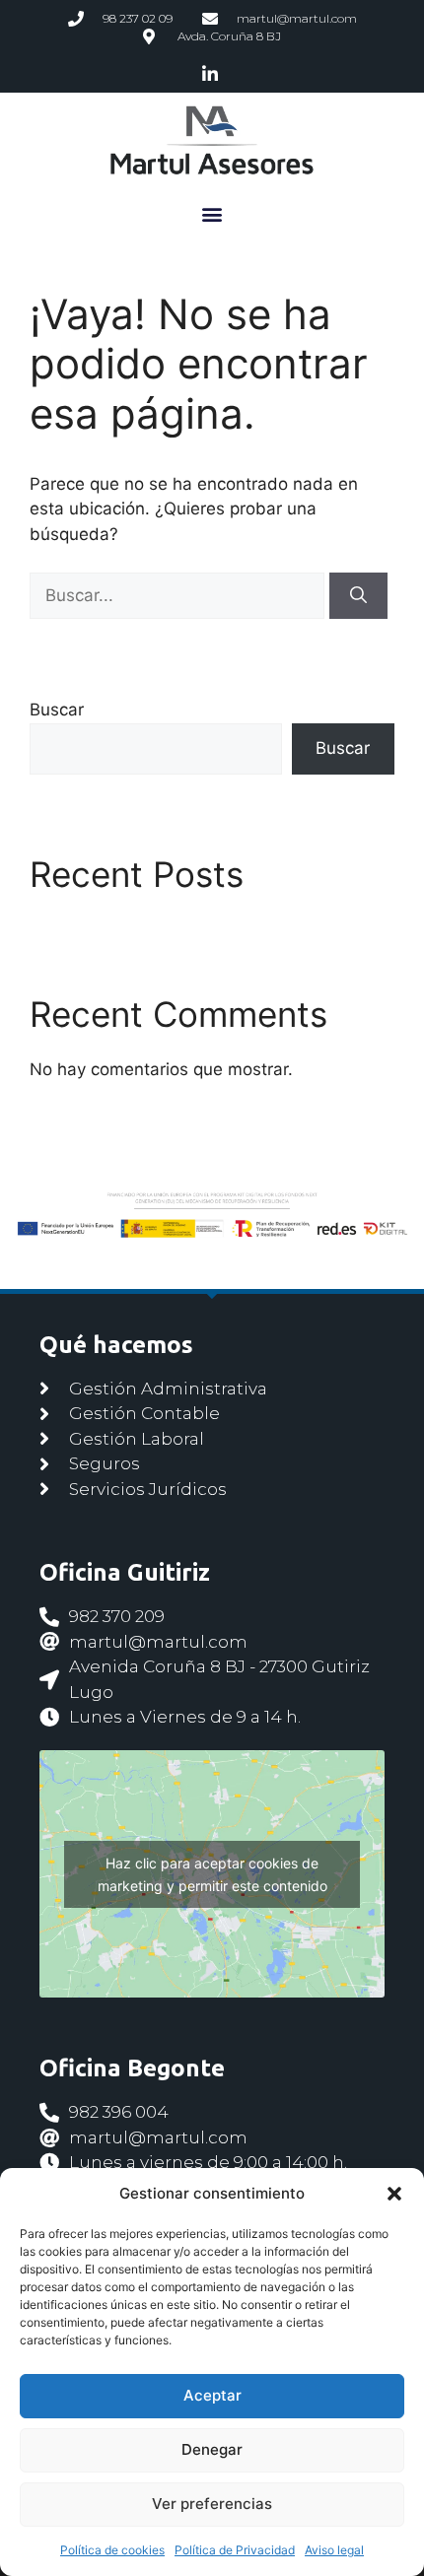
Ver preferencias (212, 2504)
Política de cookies (112, 2550)
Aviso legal (334, 2550)
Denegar (212, 2449)
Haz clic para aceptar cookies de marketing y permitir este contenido (212, 1874)
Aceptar (212, 2395)
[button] (394, 2194)
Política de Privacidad (235, 2550)
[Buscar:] (179, 595)
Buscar (57, 710)
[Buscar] (358, 596)
